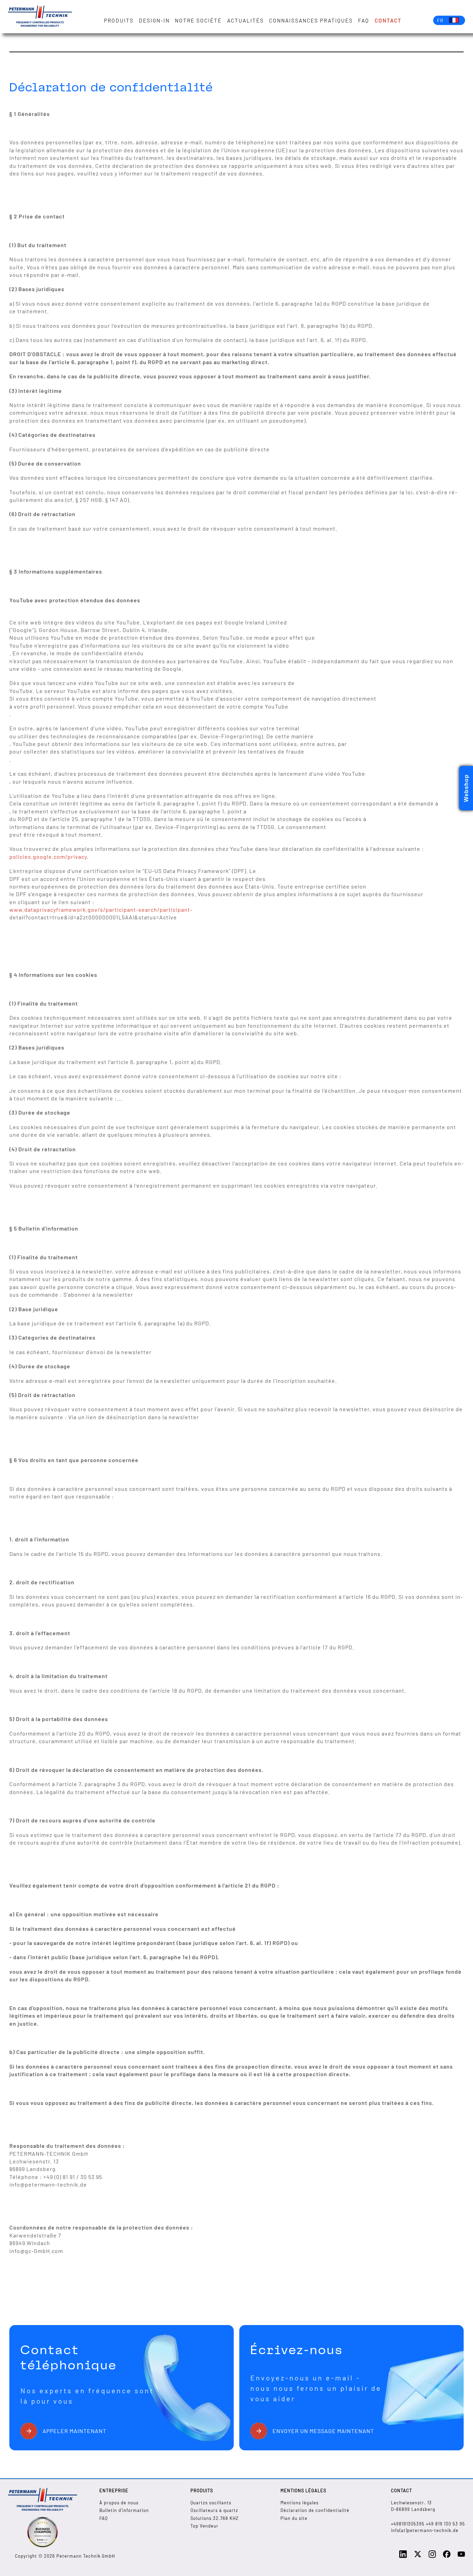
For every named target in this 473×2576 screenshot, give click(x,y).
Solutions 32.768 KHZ (215, 2518)
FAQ (364, 20)
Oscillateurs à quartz (214, 2510)
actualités (246, 20)
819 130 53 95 (449, 2524)
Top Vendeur (204, 2526)
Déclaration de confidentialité (315, 2510)
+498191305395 (408, 2524)
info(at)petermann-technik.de (425, 2530)
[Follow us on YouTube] (461, 2556)
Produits (119, 20)
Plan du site (294, 2518)
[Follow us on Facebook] (447, 2556)
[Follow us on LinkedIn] (403, 2556)
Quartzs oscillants (211, 2503)
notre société (198, 20)
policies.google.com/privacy (48, 857)
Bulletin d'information (124, 2510)
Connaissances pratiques (311, 20)
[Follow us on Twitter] (418, 2556)
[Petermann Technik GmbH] (40, 17)
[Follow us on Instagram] (432, 2556)
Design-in (154, 20)
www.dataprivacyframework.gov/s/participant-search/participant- (101, 909)
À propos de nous (119, 2503)
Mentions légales (300, 2503)
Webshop (466, 788)
